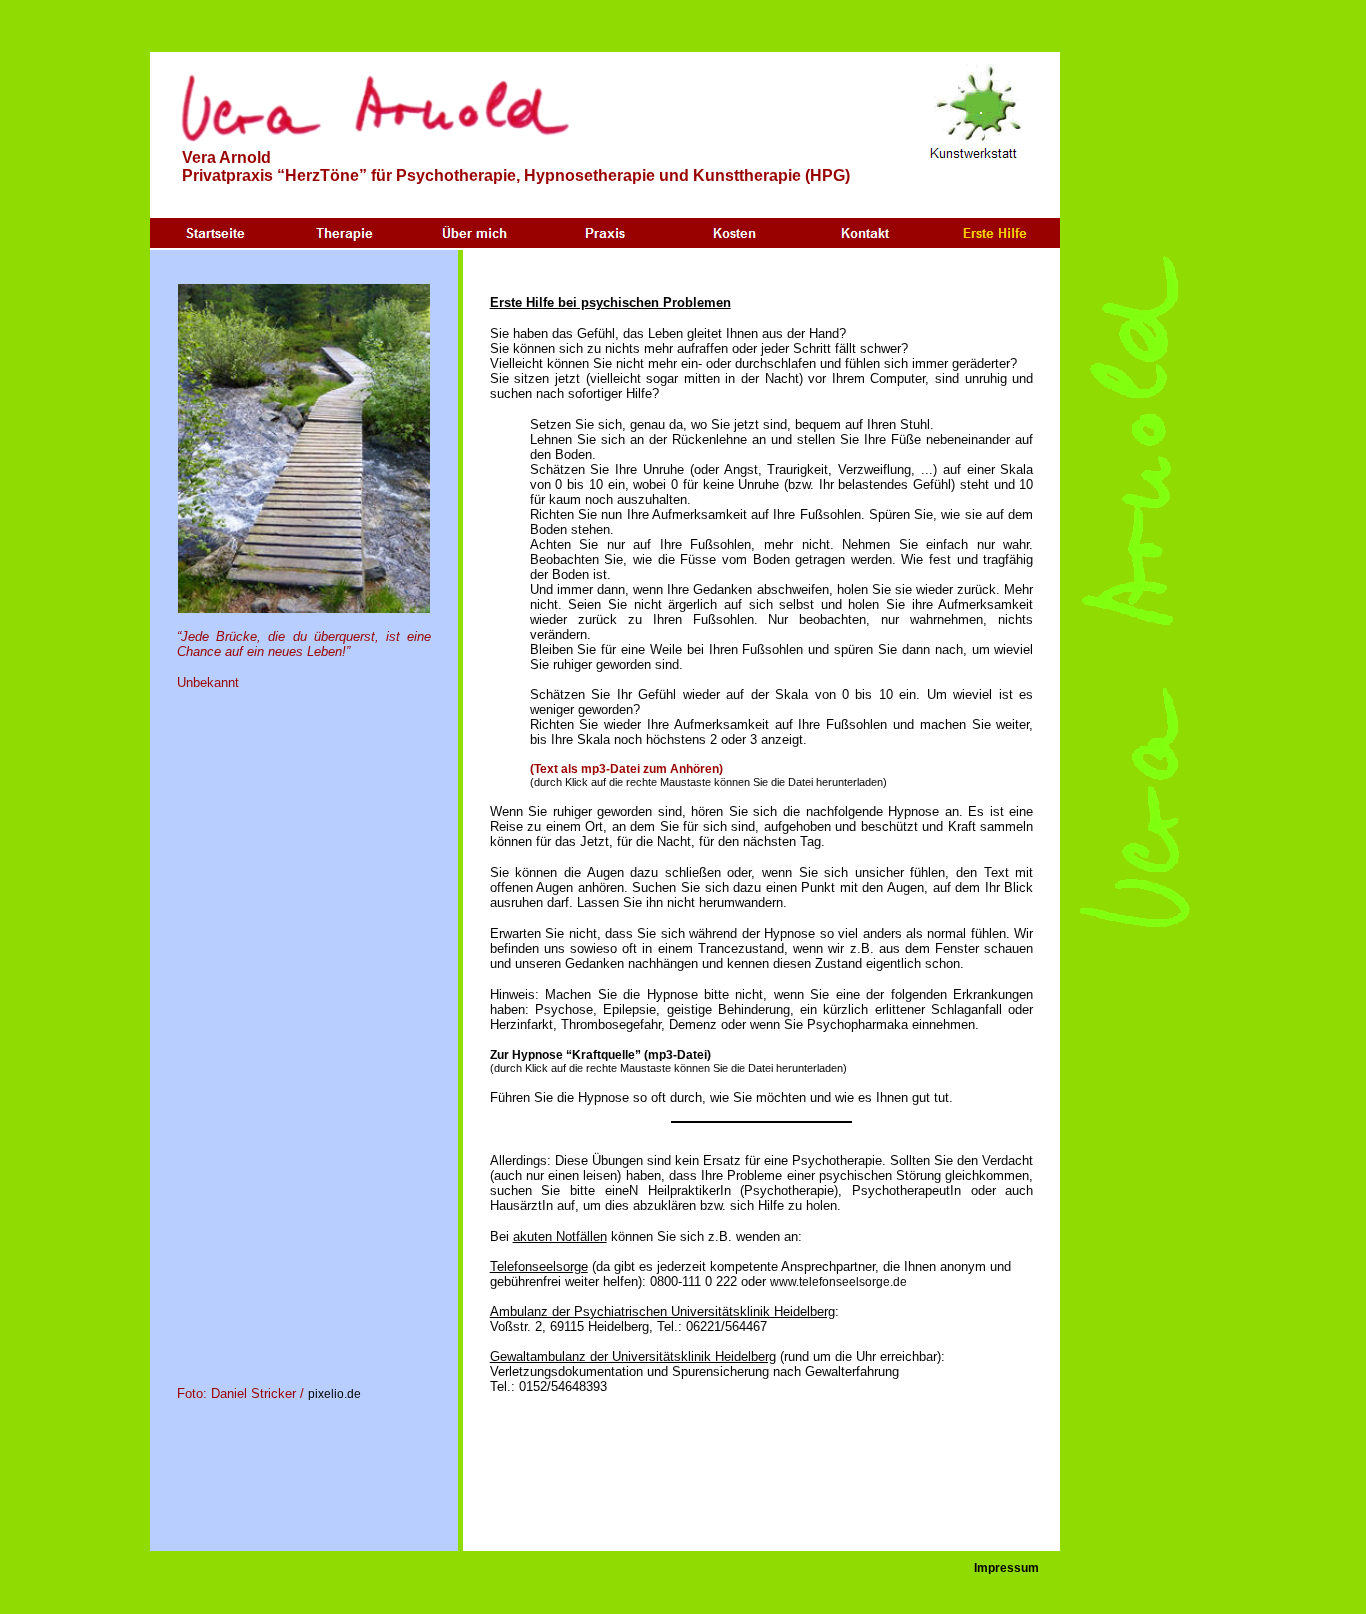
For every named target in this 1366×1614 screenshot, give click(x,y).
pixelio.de (334, 1394)
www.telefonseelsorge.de (838, 1282)
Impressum (1006, 1568)
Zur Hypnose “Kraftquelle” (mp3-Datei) (600, 1055)
